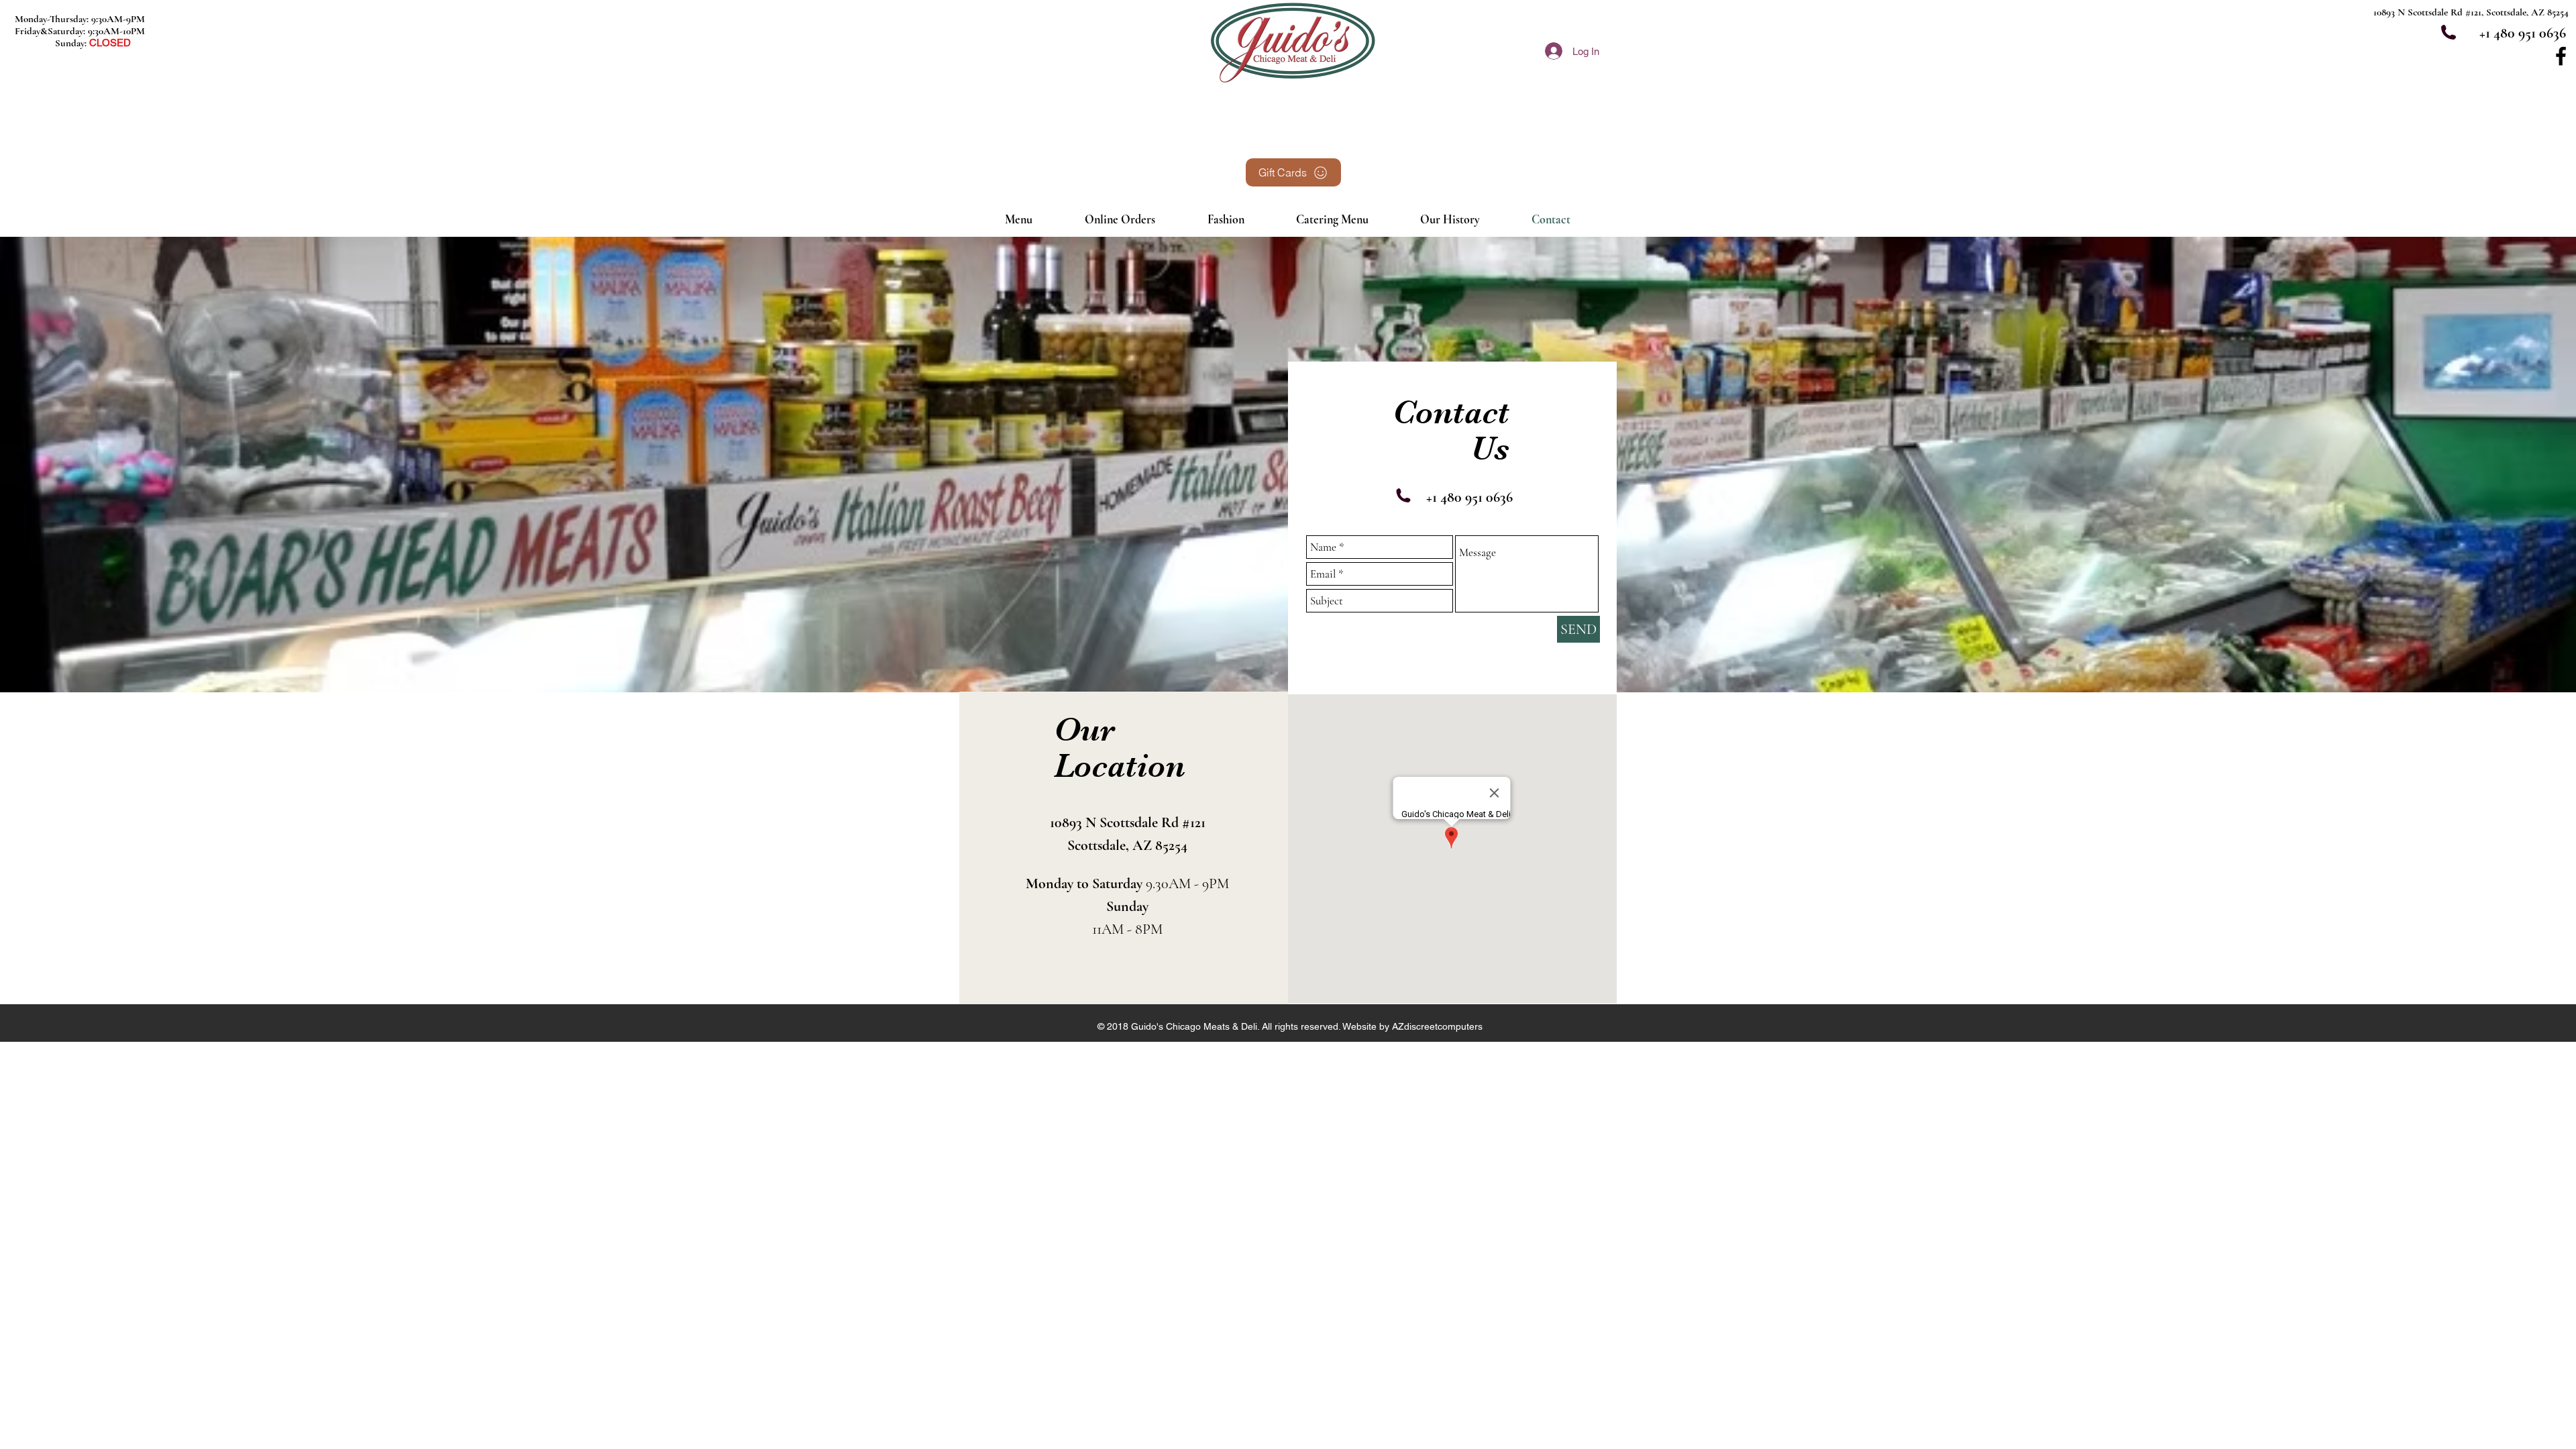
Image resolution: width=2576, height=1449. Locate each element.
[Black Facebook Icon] (2561, 56)
